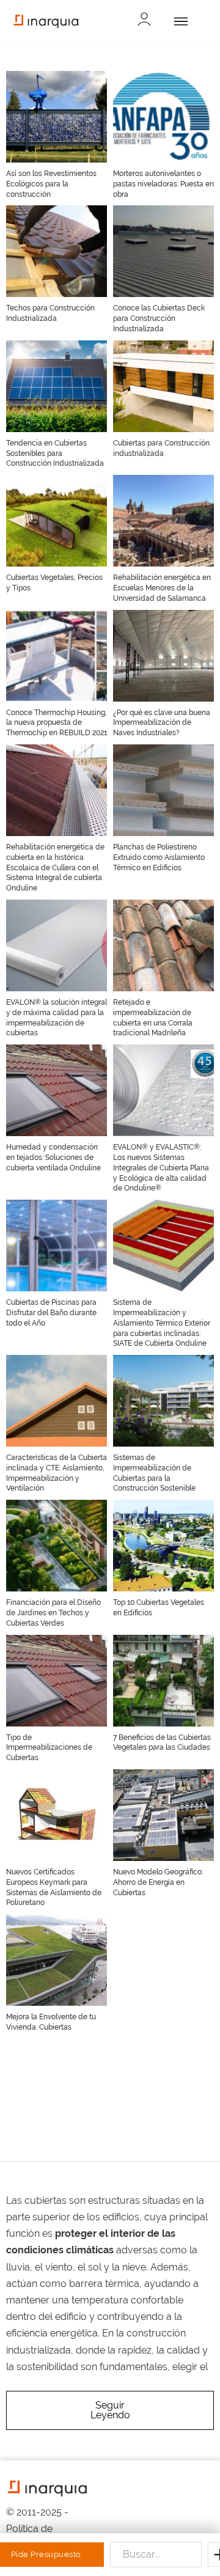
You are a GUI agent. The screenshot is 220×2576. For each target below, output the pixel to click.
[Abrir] (179, 21)
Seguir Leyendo (110, 2410)
